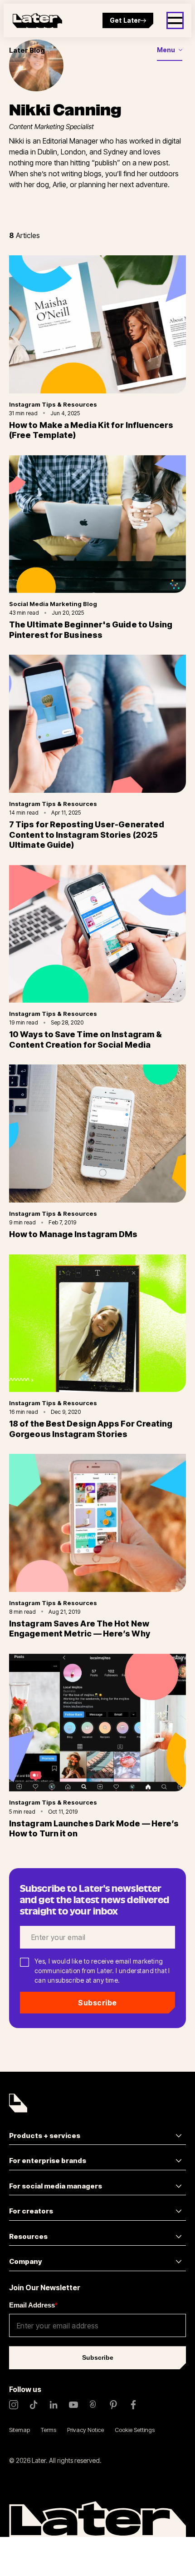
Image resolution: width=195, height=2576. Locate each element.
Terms (49, 2430)
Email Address (33, 2305)
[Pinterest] (113, 2405)
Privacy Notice (85, 2430)
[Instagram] (14, 2405)
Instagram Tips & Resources (53, 404)
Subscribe (97, 2003)
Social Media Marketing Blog (53, 604)
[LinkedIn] (54, 2405)
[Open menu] (175, 20)
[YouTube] (73, 2405)
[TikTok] (34, 2405)
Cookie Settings (135, 2430)
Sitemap (19, 2430)
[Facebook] (133, 2405)
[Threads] (93, 2405)
